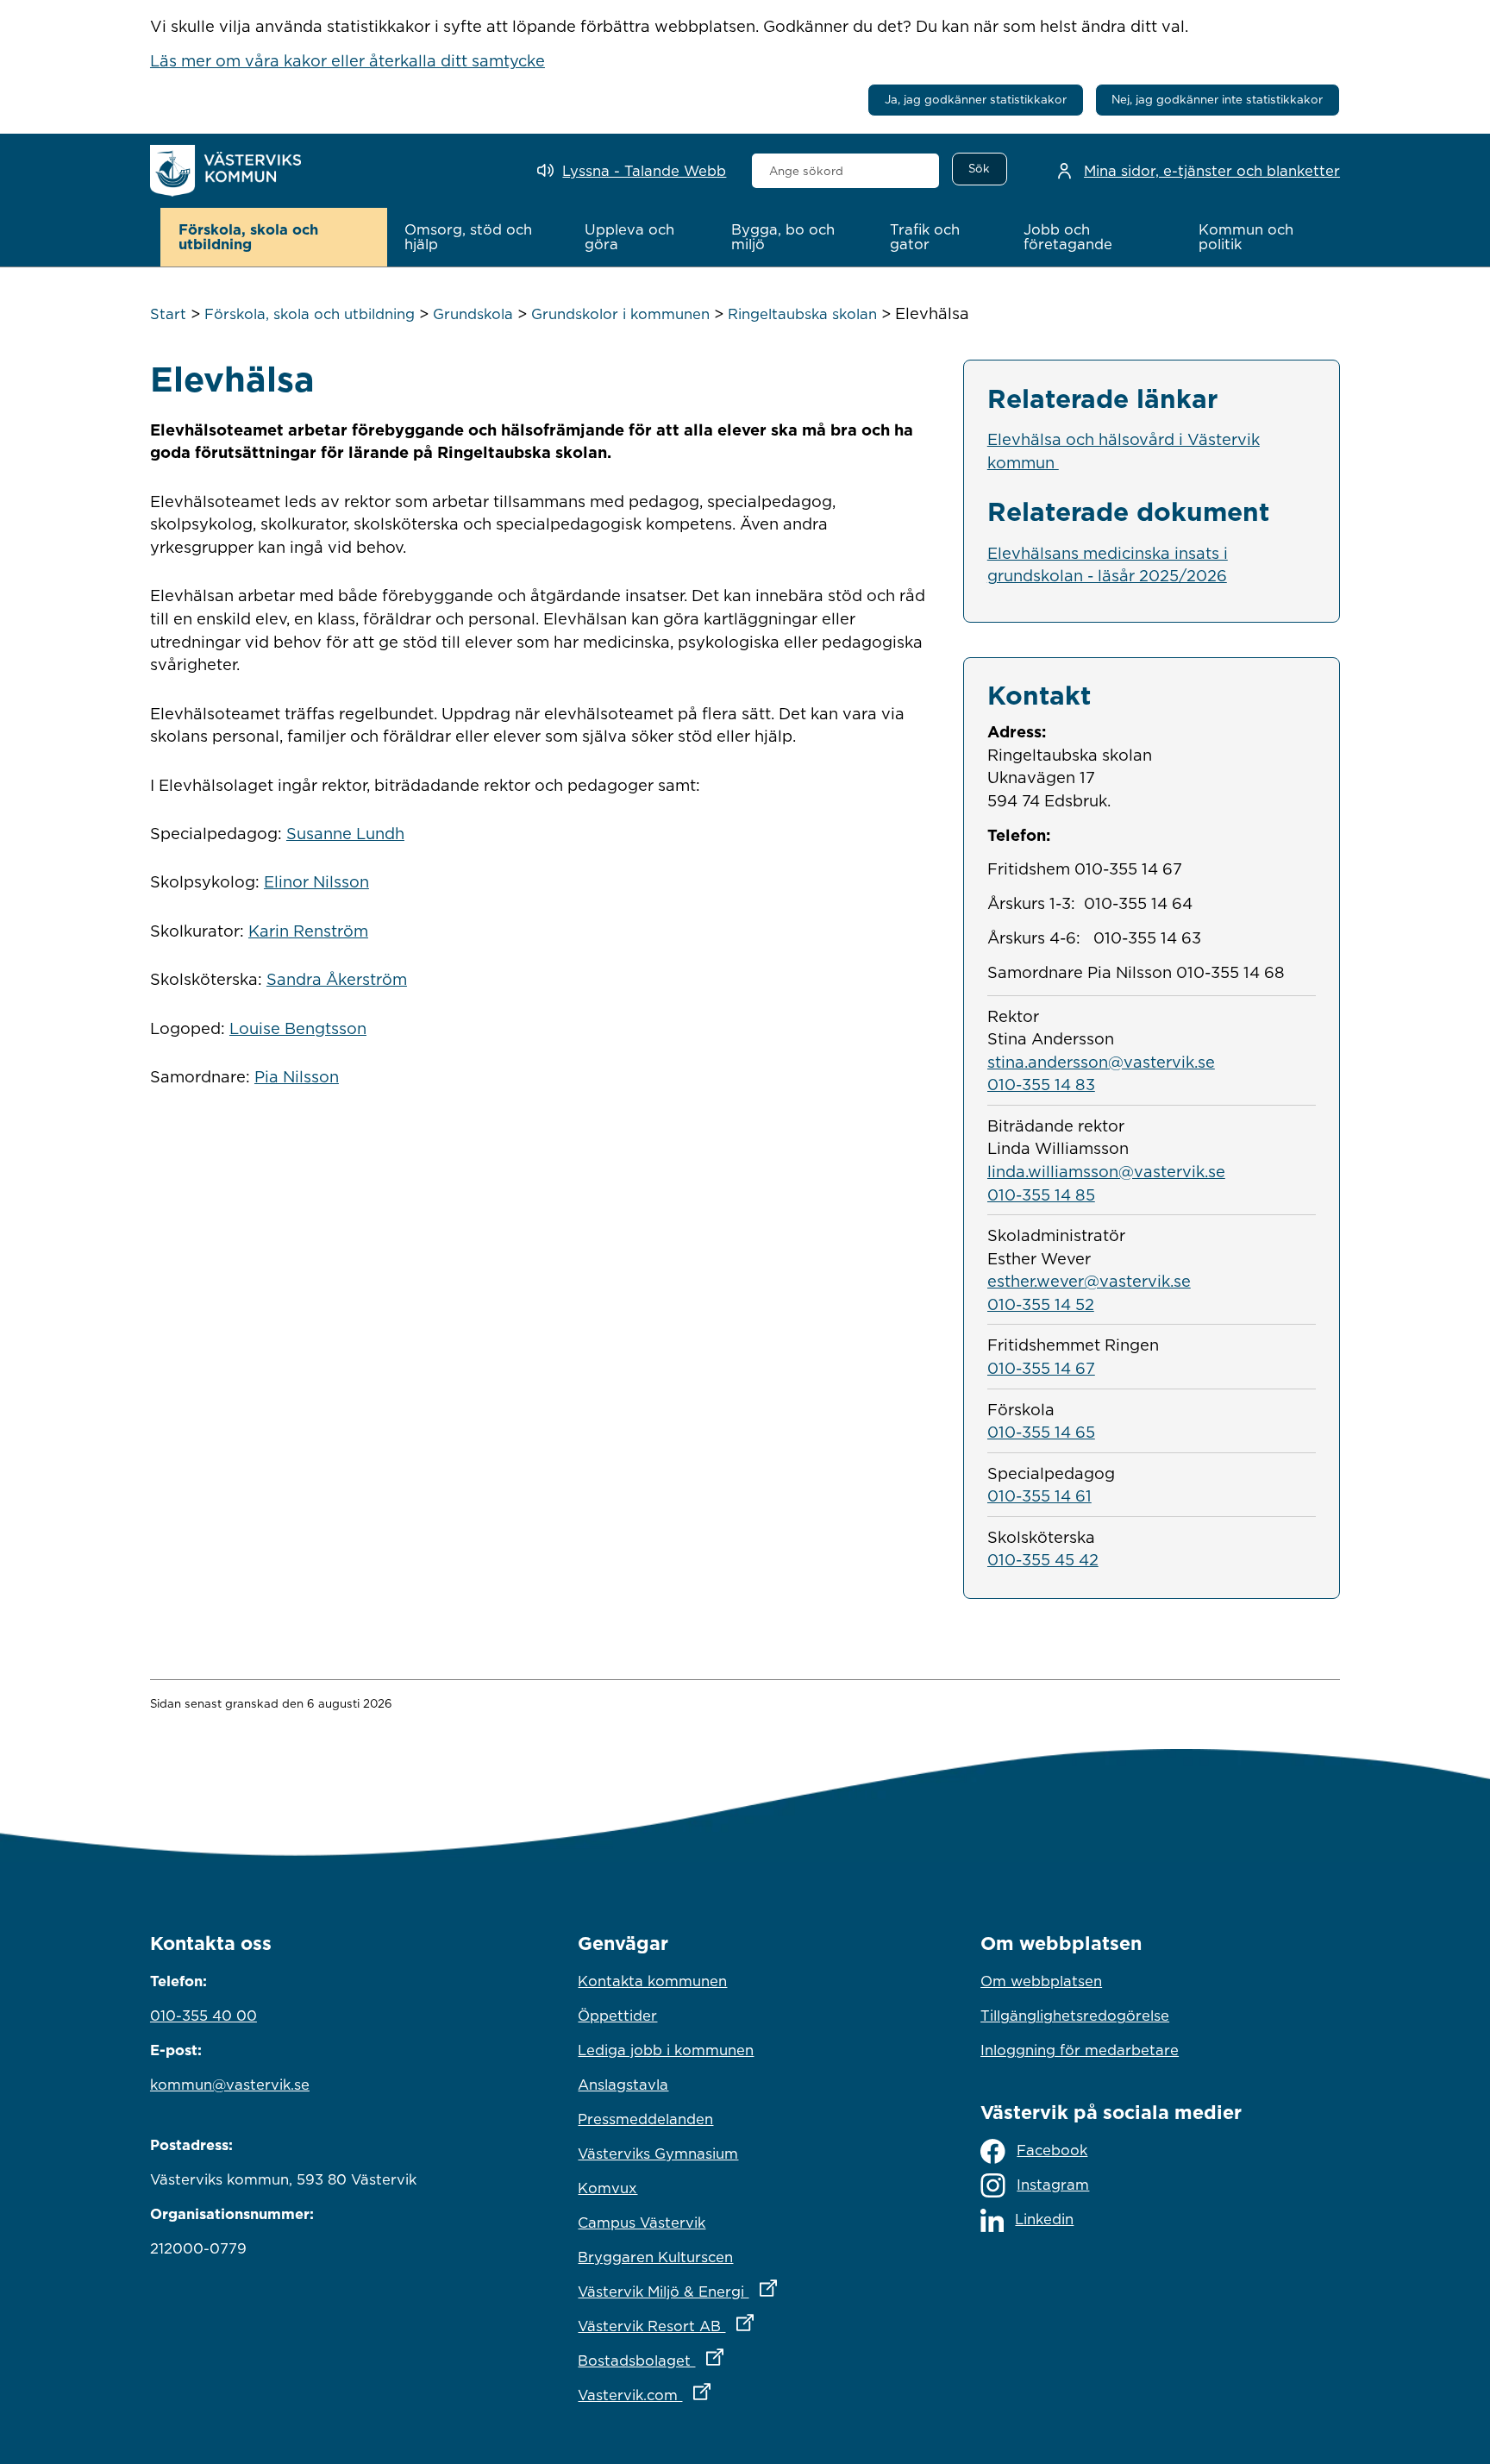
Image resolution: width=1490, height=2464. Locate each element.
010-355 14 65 (1041, 1432)
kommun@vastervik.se (230, 2085)
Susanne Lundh (345, 833)
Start (168, 314)
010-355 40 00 (203, 2016)
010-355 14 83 (1041, 1084)
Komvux (607, 2188)
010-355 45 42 (1043, 1559)
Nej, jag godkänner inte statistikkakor (1217, 99)
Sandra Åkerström (337, 979)
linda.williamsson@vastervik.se (1106, 1171)
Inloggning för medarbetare (1080, 2050)
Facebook (1052, 2150)
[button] (274, 237)
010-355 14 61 (1039, 1495)
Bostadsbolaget (726, 2360)
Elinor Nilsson (316, 881)
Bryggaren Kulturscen (655, 2257)
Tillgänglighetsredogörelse (1075, 2016)
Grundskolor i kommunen (620, 314)
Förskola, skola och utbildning (310, 314)
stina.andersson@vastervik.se (1101, 1062)
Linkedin (1044, 2219)
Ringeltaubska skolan (802, 314)
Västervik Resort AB (741, 2326)
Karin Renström (308, 931)
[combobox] (845, 171)
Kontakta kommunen (652, 1981)
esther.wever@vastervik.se (1089, 1281)
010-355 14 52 (1041, 1304)
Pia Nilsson (297, 1076)
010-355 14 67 (1041, 1368)
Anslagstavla (623, 2085)
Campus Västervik (642, 2223)
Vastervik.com (720, 2395)
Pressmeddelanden (645, 2119)
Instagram (1053, 2185)
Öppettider (617, 2016)
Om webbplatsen (1041, 1981)
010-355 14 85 (1041, 1194)
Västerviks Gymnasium (658, 2154)
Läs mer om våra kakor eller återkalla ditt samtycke (347, 60)
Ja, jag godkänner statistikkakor (976, 99)
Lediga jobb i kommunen (666, 2050)
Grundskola (473, 314)
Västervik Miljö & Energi (745, 2291)
